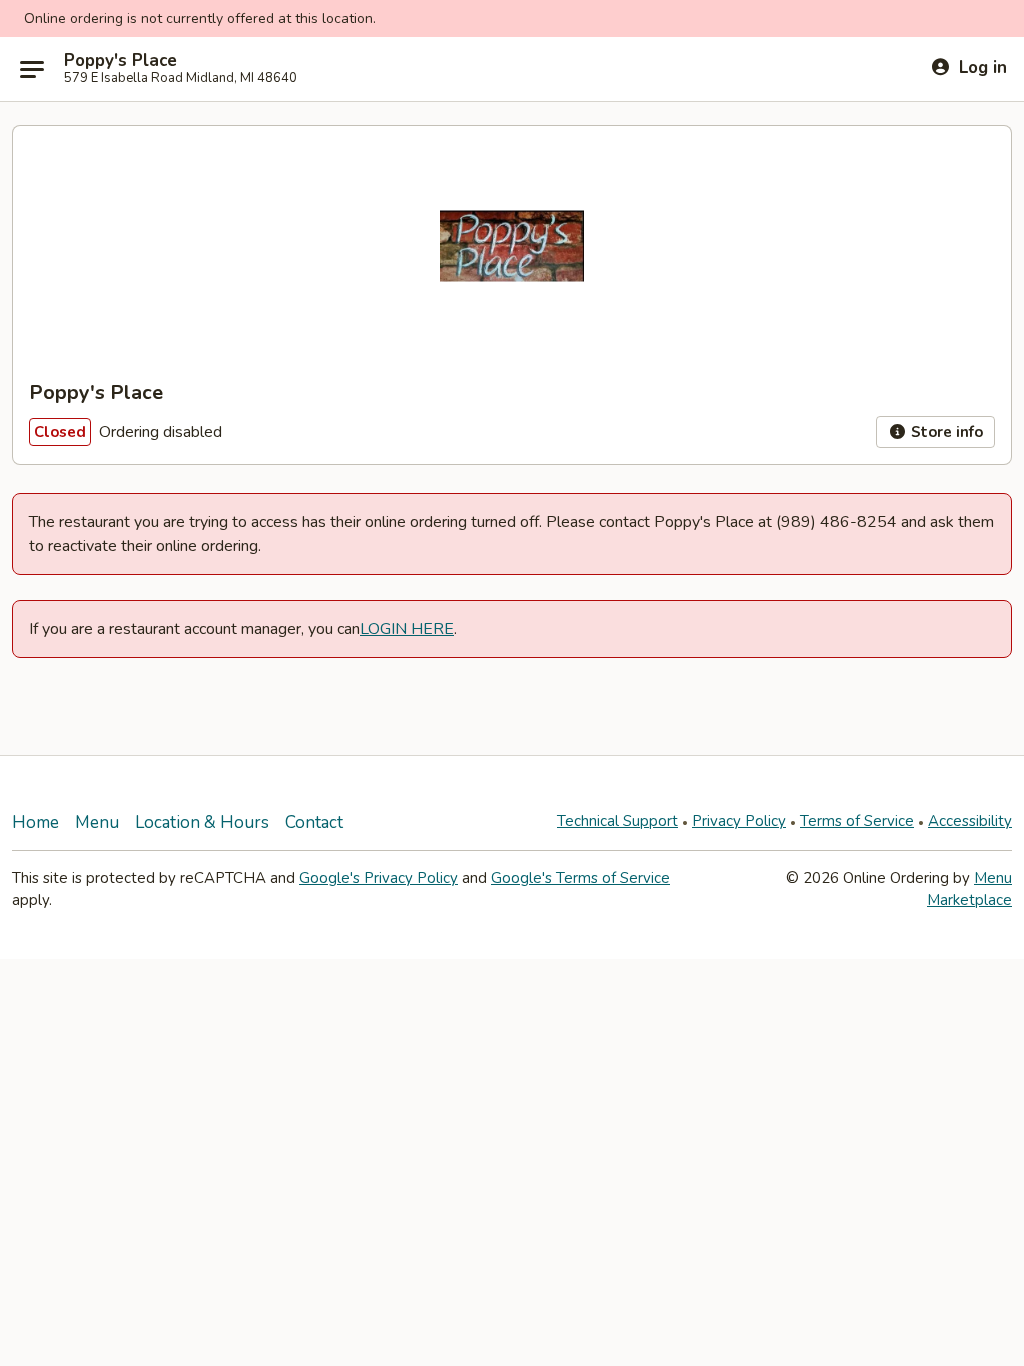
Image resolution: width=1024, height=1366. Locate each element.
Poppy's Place (120, 61)
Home (35, 822)
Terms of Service (857, 821)
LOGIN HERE (407, 629)
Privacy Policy (739, 821)
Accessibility (970, 821)
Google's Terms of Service (580, 878)
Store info (945, 432)
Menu (97, 822)
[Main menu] (32, 69)
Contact (314, 822)
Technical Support (617, 821)
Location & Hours (202, 822)
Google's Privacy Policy (378, 878)
